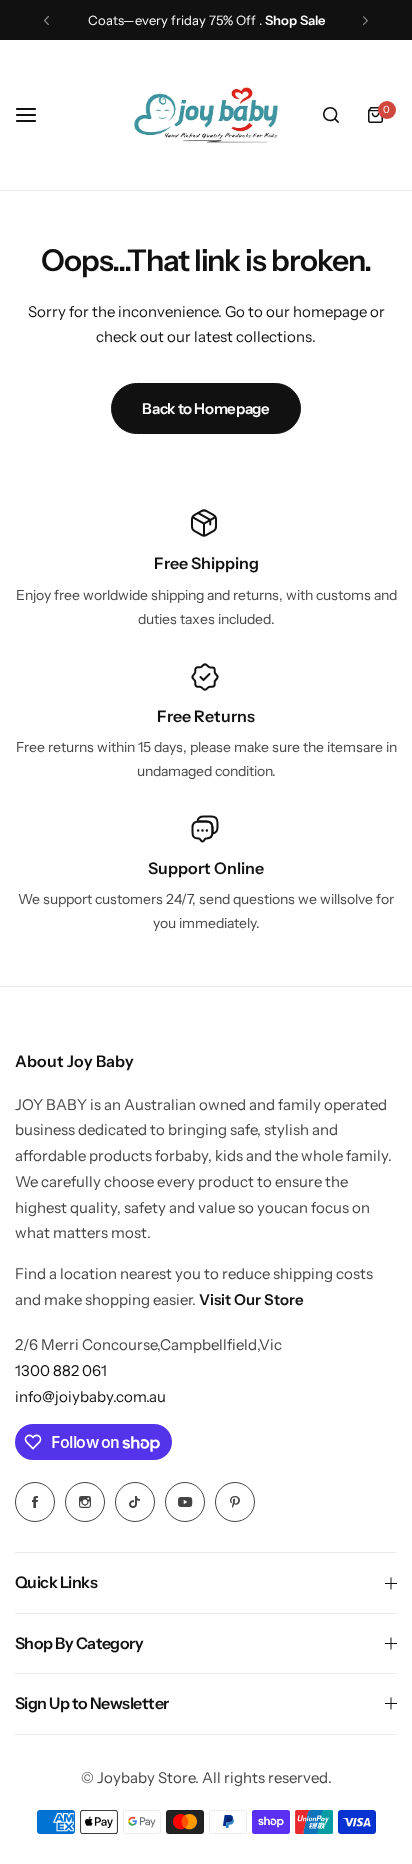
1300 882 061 (61, 1370)
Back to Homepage (205, 408)
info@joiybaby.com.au (90, 1396)
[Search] (331, 115)
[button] (46, 20)
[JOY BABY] (206, 115)
